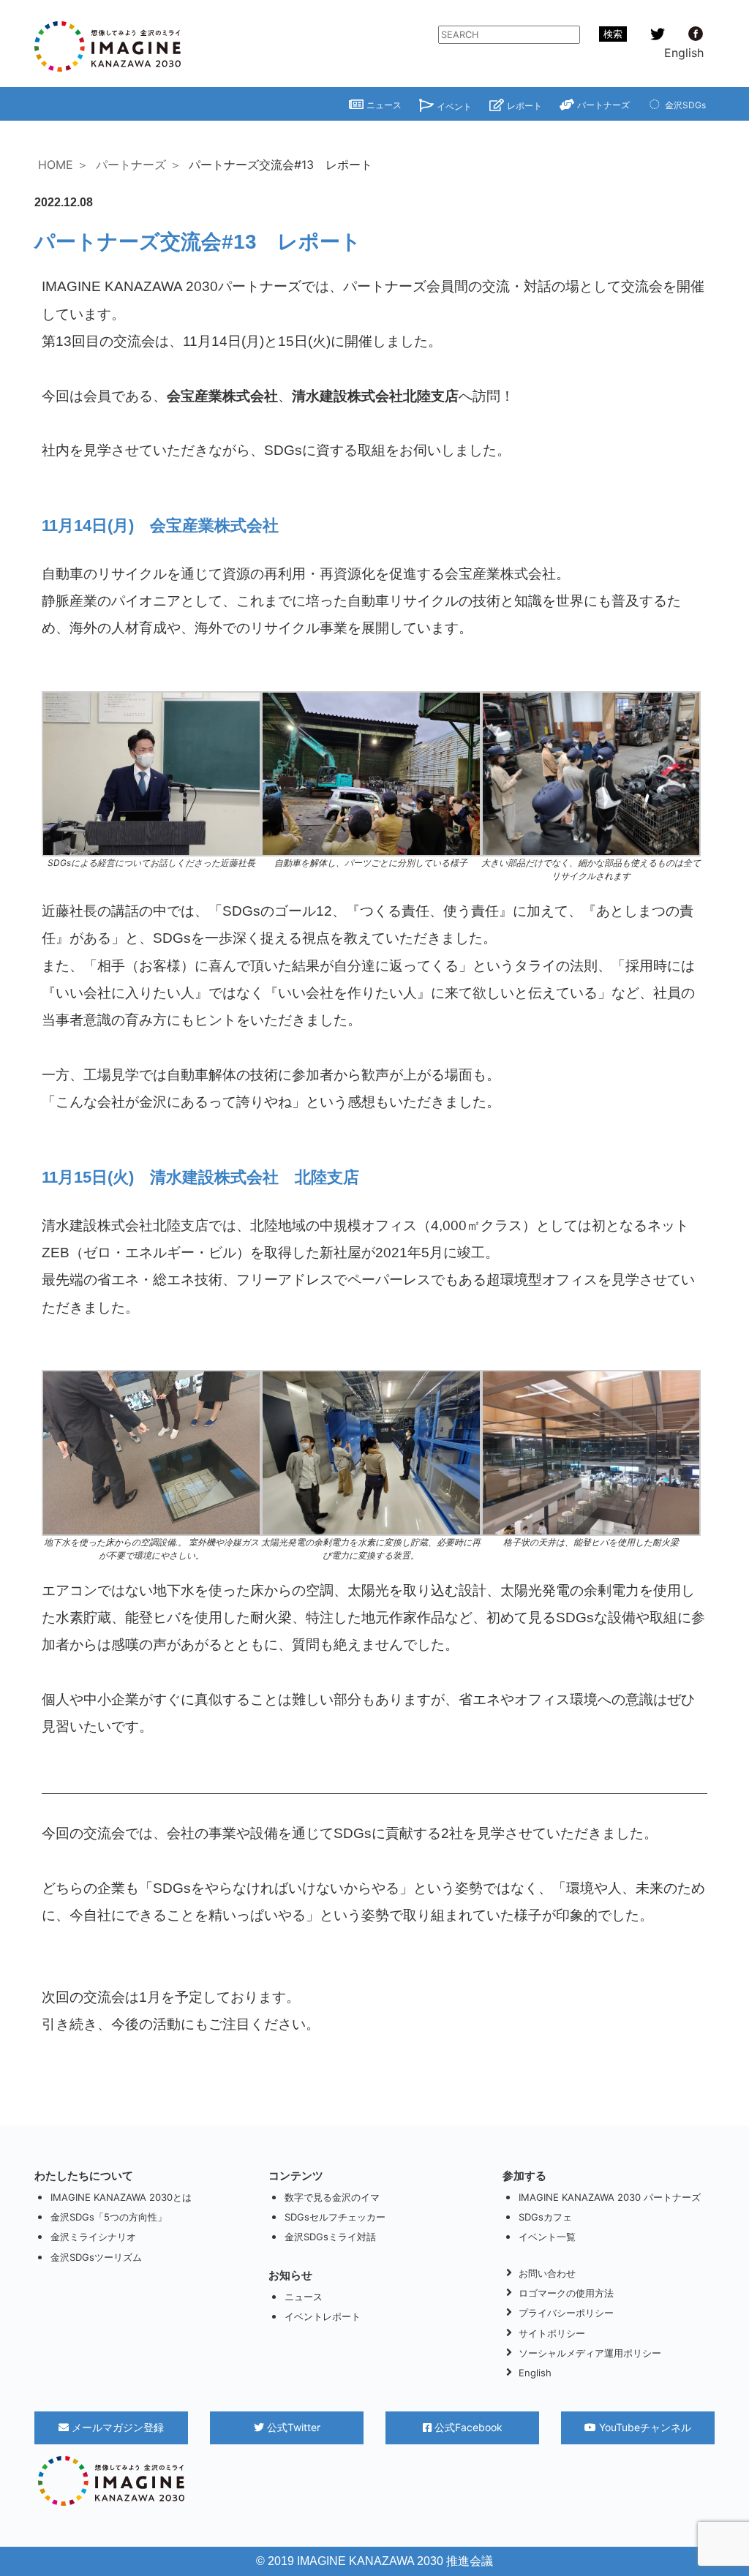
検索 (613, 34)
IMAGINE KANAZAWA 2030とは (121, 2197)
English (684, 53)
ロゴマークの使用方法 (566, 2293)
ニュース (384, 105)
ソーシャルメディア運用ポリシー (590, 2353)
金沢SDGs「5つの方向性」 (109, 2217)
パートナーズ (603, 105)
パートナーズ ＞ (139, 165)
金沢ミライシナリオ (93, 2237)
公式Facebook (467, 2427)
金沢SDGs (685, 105)
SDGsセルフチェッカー (335, 2217)
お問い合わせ (547, 2273)
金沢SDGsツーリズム (96, 2257)
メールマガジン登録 (116, 2427)
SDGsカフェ (545, 2217)
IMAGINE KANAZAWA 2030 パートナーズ (610, 2197)
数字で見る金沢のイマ (332, 2197)
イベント (454, 106)
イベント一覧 (547, 2237)
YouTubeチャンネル (644, 2427)
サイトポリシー (552, 2333)
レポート (524, 106)
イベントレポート (323, 2316)
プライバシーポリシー (566, 2313)
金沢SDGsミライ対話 (330, 2237)
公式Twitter (292, 2427)
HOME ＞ (63, 165)
